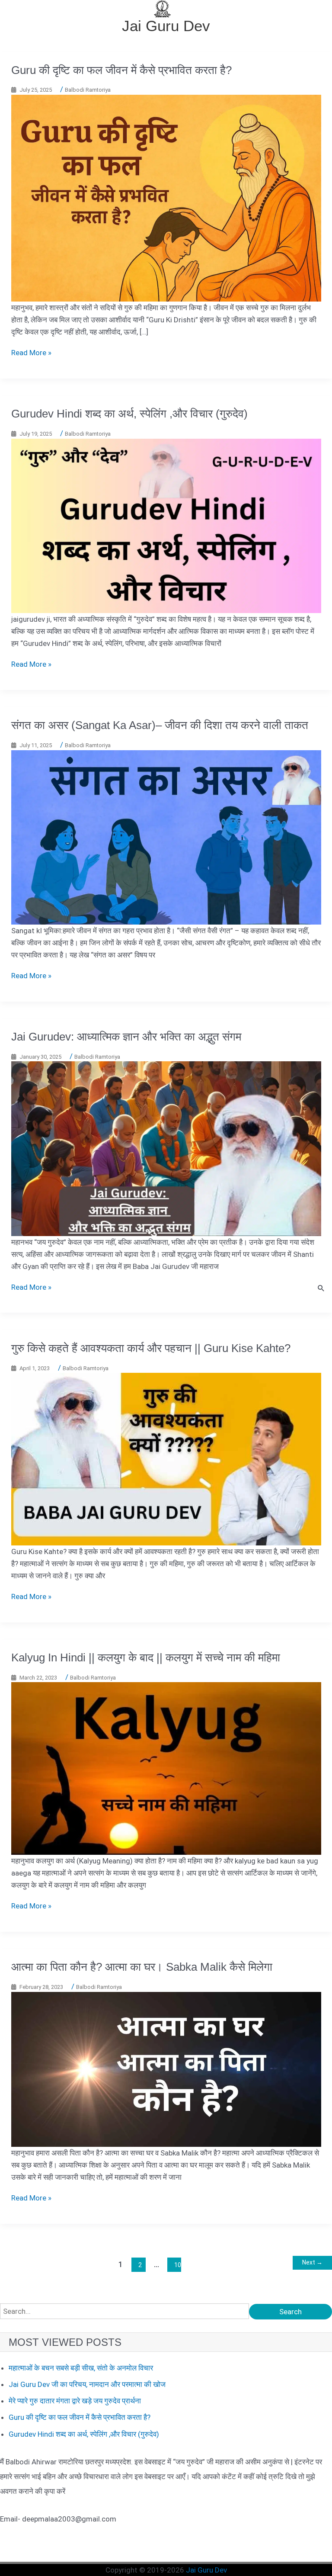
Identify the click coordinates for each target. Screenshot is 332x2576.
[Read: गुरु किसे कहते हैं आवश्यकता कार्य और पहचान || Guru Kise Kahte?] (166, 1458)
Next (312, 2262)
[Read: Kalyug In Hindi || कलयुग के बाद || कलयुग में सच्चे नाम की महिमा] (166, 1768)
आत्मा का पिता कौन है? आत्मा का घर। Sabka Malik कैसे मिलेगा (142, 1967)
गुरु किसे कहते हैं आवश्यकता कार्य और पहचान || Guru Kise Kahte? (151, 1348)
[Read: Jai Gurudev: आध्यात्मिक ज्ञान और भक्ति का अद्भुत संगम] (166, 1148)
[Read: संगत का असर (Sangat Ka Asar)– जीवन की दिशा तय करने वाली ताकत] (166, 837)
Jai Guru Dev (166, 26)
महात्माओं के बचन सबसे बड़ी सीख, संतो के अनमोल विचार (81, 2368)
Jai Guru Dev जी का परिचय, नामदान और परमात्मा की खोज (87, 2384)
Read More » (31, 353)
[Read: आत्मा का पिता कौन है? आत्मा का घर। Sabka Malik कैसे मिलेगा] (166, 2069)
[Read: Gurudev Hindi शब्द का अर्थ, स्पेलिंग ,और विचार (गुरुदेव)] (166, 525)
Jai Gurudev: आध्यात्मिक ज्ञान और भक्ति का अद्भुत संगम (126, 1037)
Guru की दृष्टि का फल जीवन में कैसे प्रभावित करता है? (121, 70)
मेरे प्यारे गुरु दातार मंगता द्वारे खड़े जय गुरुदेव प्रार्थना (75, 2401)
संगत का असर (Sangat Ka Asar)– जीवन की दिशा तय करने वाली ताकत (160, 725)
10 (178, 2265)
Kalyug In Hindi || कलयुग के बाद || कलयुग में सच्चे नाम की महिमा (146, 1657)
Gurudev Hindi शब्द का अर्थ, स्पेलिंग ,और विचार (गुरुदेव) (129, 414)
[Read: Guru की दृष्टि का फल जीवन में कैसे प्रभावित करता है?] (166, 197)
